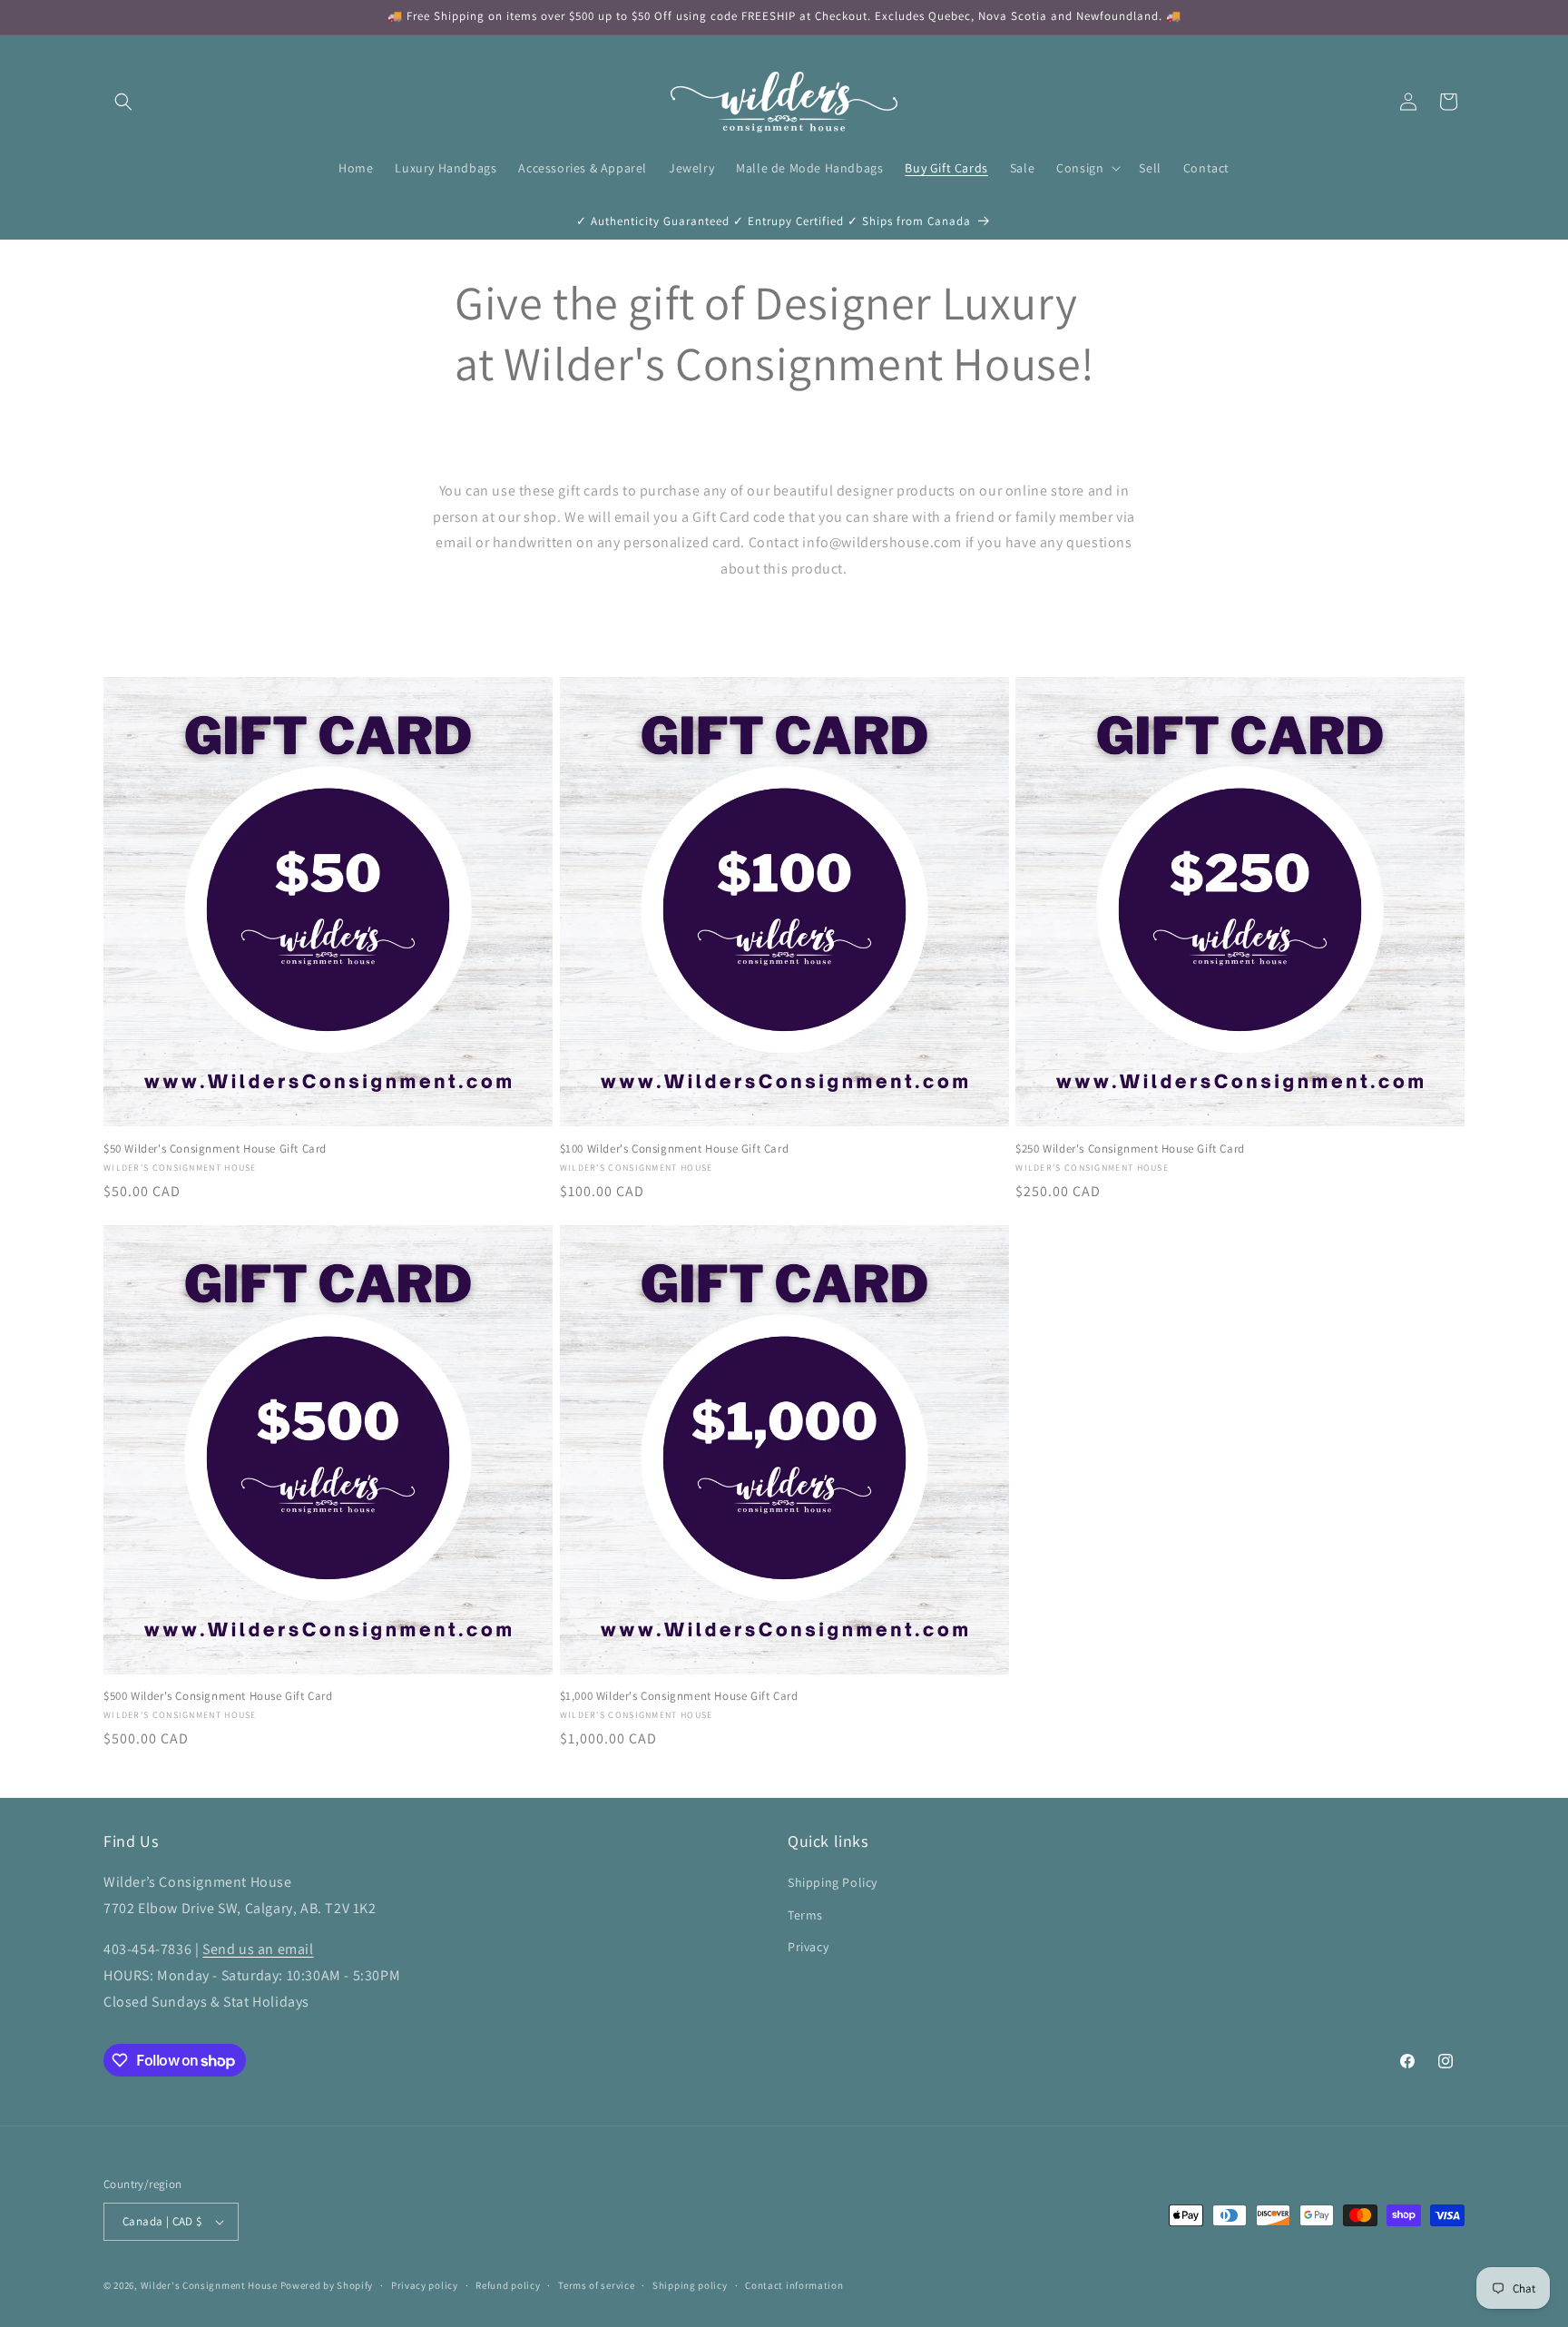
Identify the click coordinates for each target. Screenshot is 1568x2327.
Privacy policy (425, 2285)
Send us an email (258, 1949)
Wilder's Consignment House (209, 2285)
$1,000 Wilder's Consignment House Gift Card (679, 1696)
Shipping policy (690, 2285)
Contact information (794, 2285)
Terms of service (596, 2285)
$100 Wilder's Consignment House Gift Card (675, 1149)
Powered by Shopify (327, 2285)
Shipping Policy (833, 1882)
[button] (123, 102)
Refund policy (508, 2285)
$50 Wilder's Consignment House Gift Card (215, 1149)
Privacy (808, 1947)
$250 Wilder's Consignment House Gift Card (1130, 1149)
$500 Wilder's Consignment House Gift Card (218, 1696)
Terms (805, 1915)
